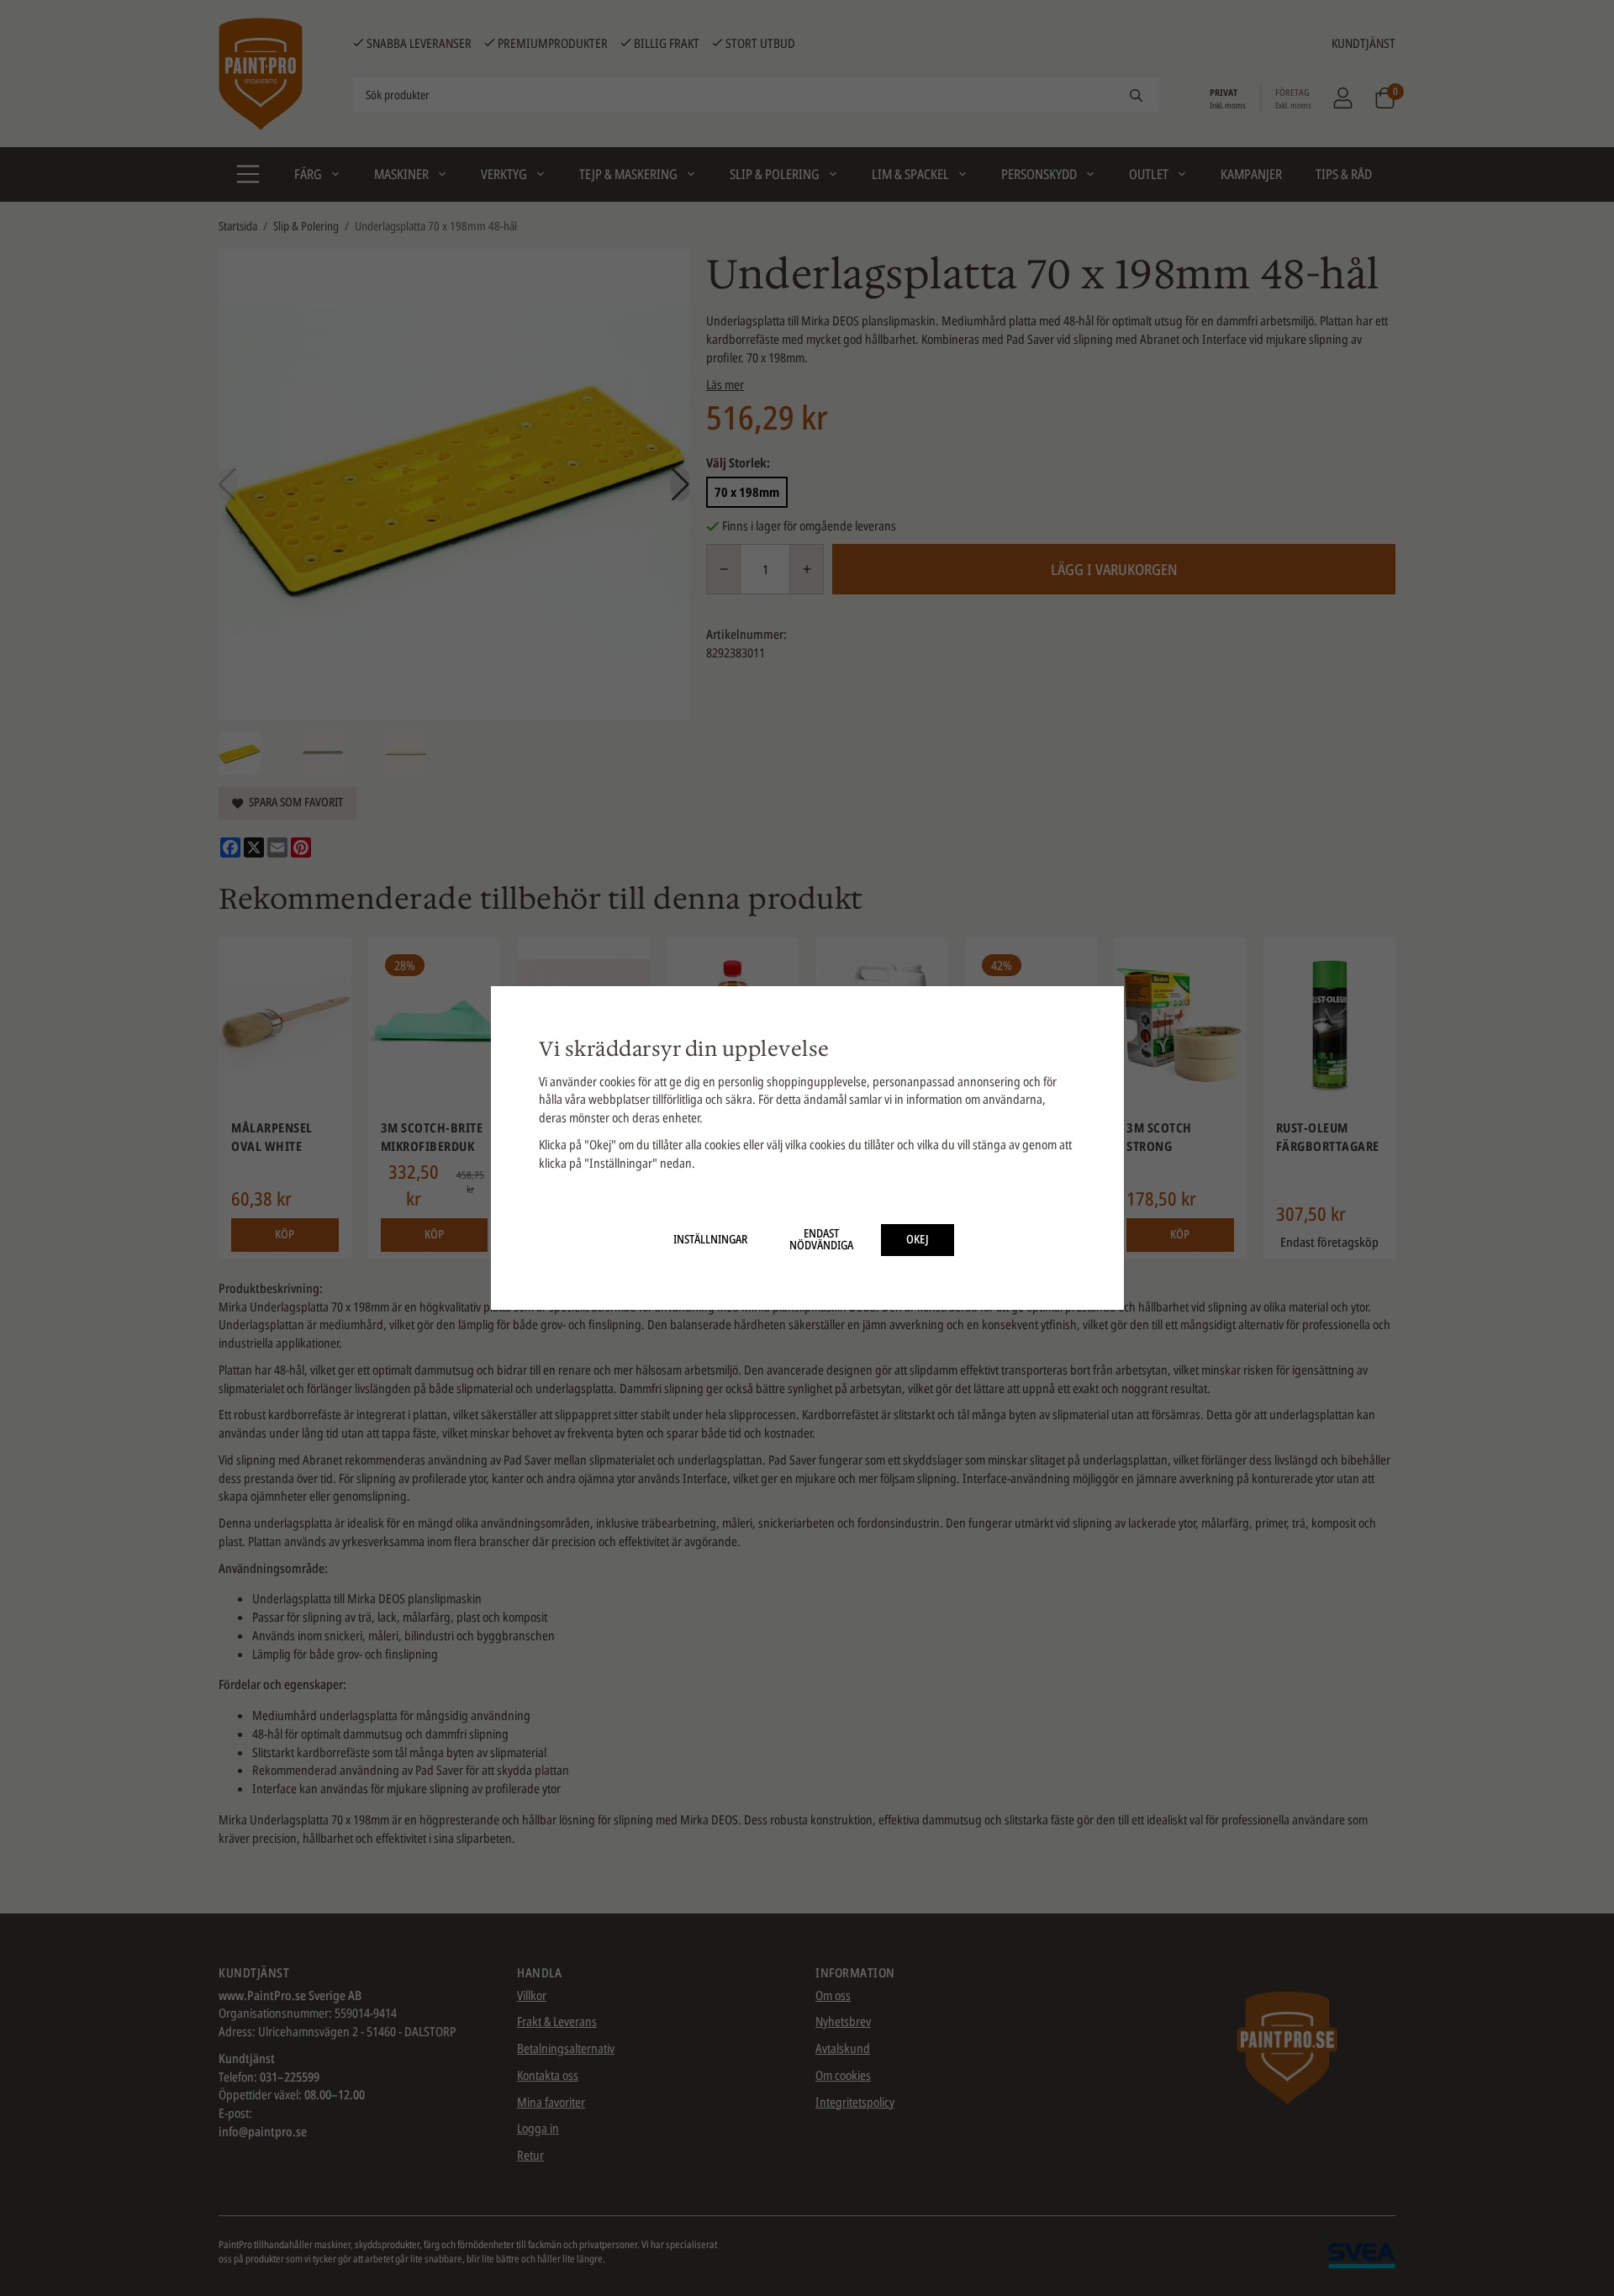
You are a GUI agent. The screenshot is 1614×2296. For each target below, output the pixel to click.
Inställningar (710, 1239)
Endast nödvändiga (821, 1239)
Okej (918, 1239)
